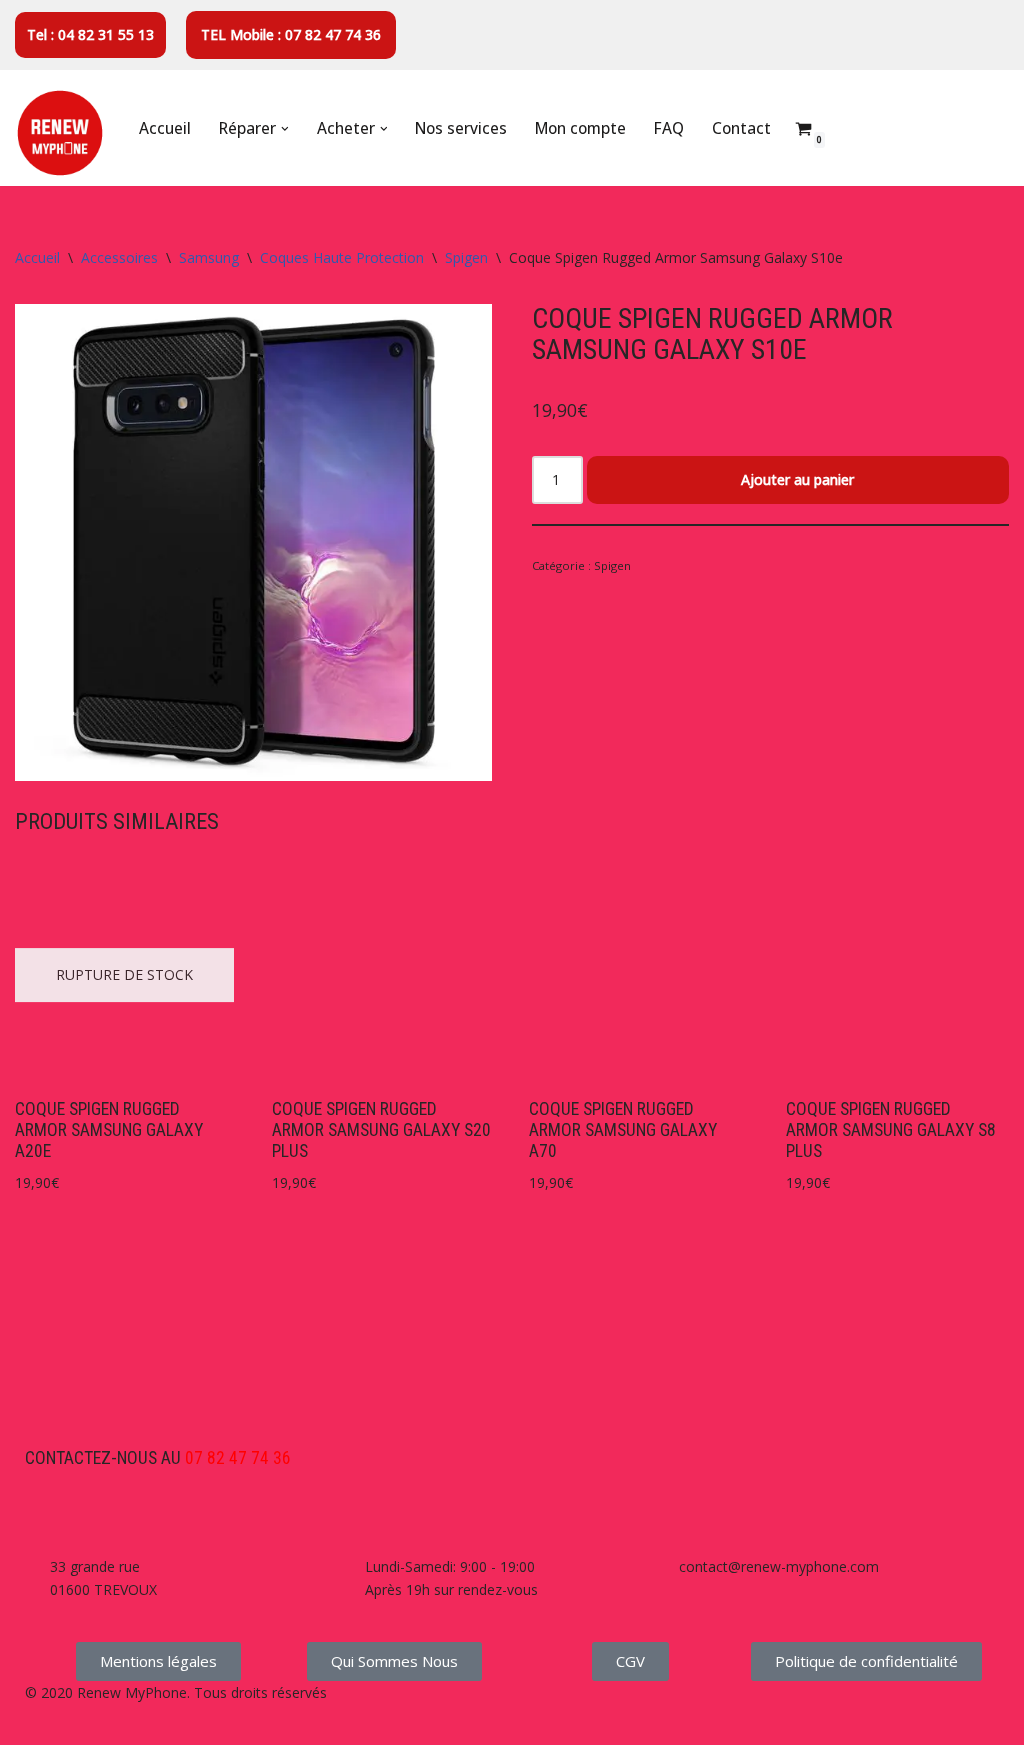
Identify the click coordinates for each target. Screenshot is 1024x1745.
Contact (741, 128)
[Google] (158, 1399)
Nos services (461, 128)
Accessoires (119, 257)
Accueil (165, 128)
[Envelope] (104, 1399)
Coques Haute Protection (342, 257)
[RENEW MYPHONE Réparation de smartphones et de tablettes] (60, 133)
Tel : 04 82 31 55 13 (90, 34)
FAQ (669, 128)
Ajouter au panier (797, 479)
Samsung (209, 257)
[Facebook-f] (50, 1399)
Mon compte (580, 128)
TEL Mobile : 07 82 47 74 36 (291, 34)
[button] (285, 129)
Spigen (466, 257)
